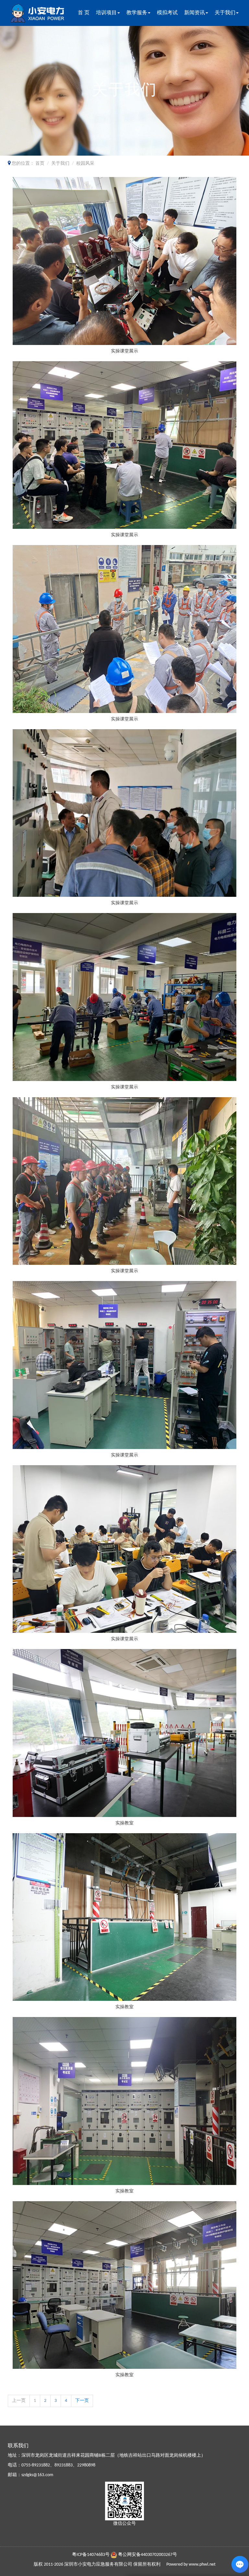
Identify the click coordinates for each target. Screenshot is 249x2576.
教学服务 (137, 13)
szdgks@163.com (37, 2475)
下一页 (82, 2401)
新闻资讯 (195, 13)
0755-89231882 (36, 2465)
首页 (40, 164)
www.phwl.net (202, 2564)
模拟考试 (167, 13)
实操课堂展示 (124, 351)
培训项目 (106, 13)
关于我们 (225, 13)
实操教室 (124, 1823)
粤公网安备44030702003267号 (148, 2555)
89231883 (64, 2465)
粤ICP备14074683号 (91, 2555)
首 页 (84, 13)
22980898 (86, 2465)
